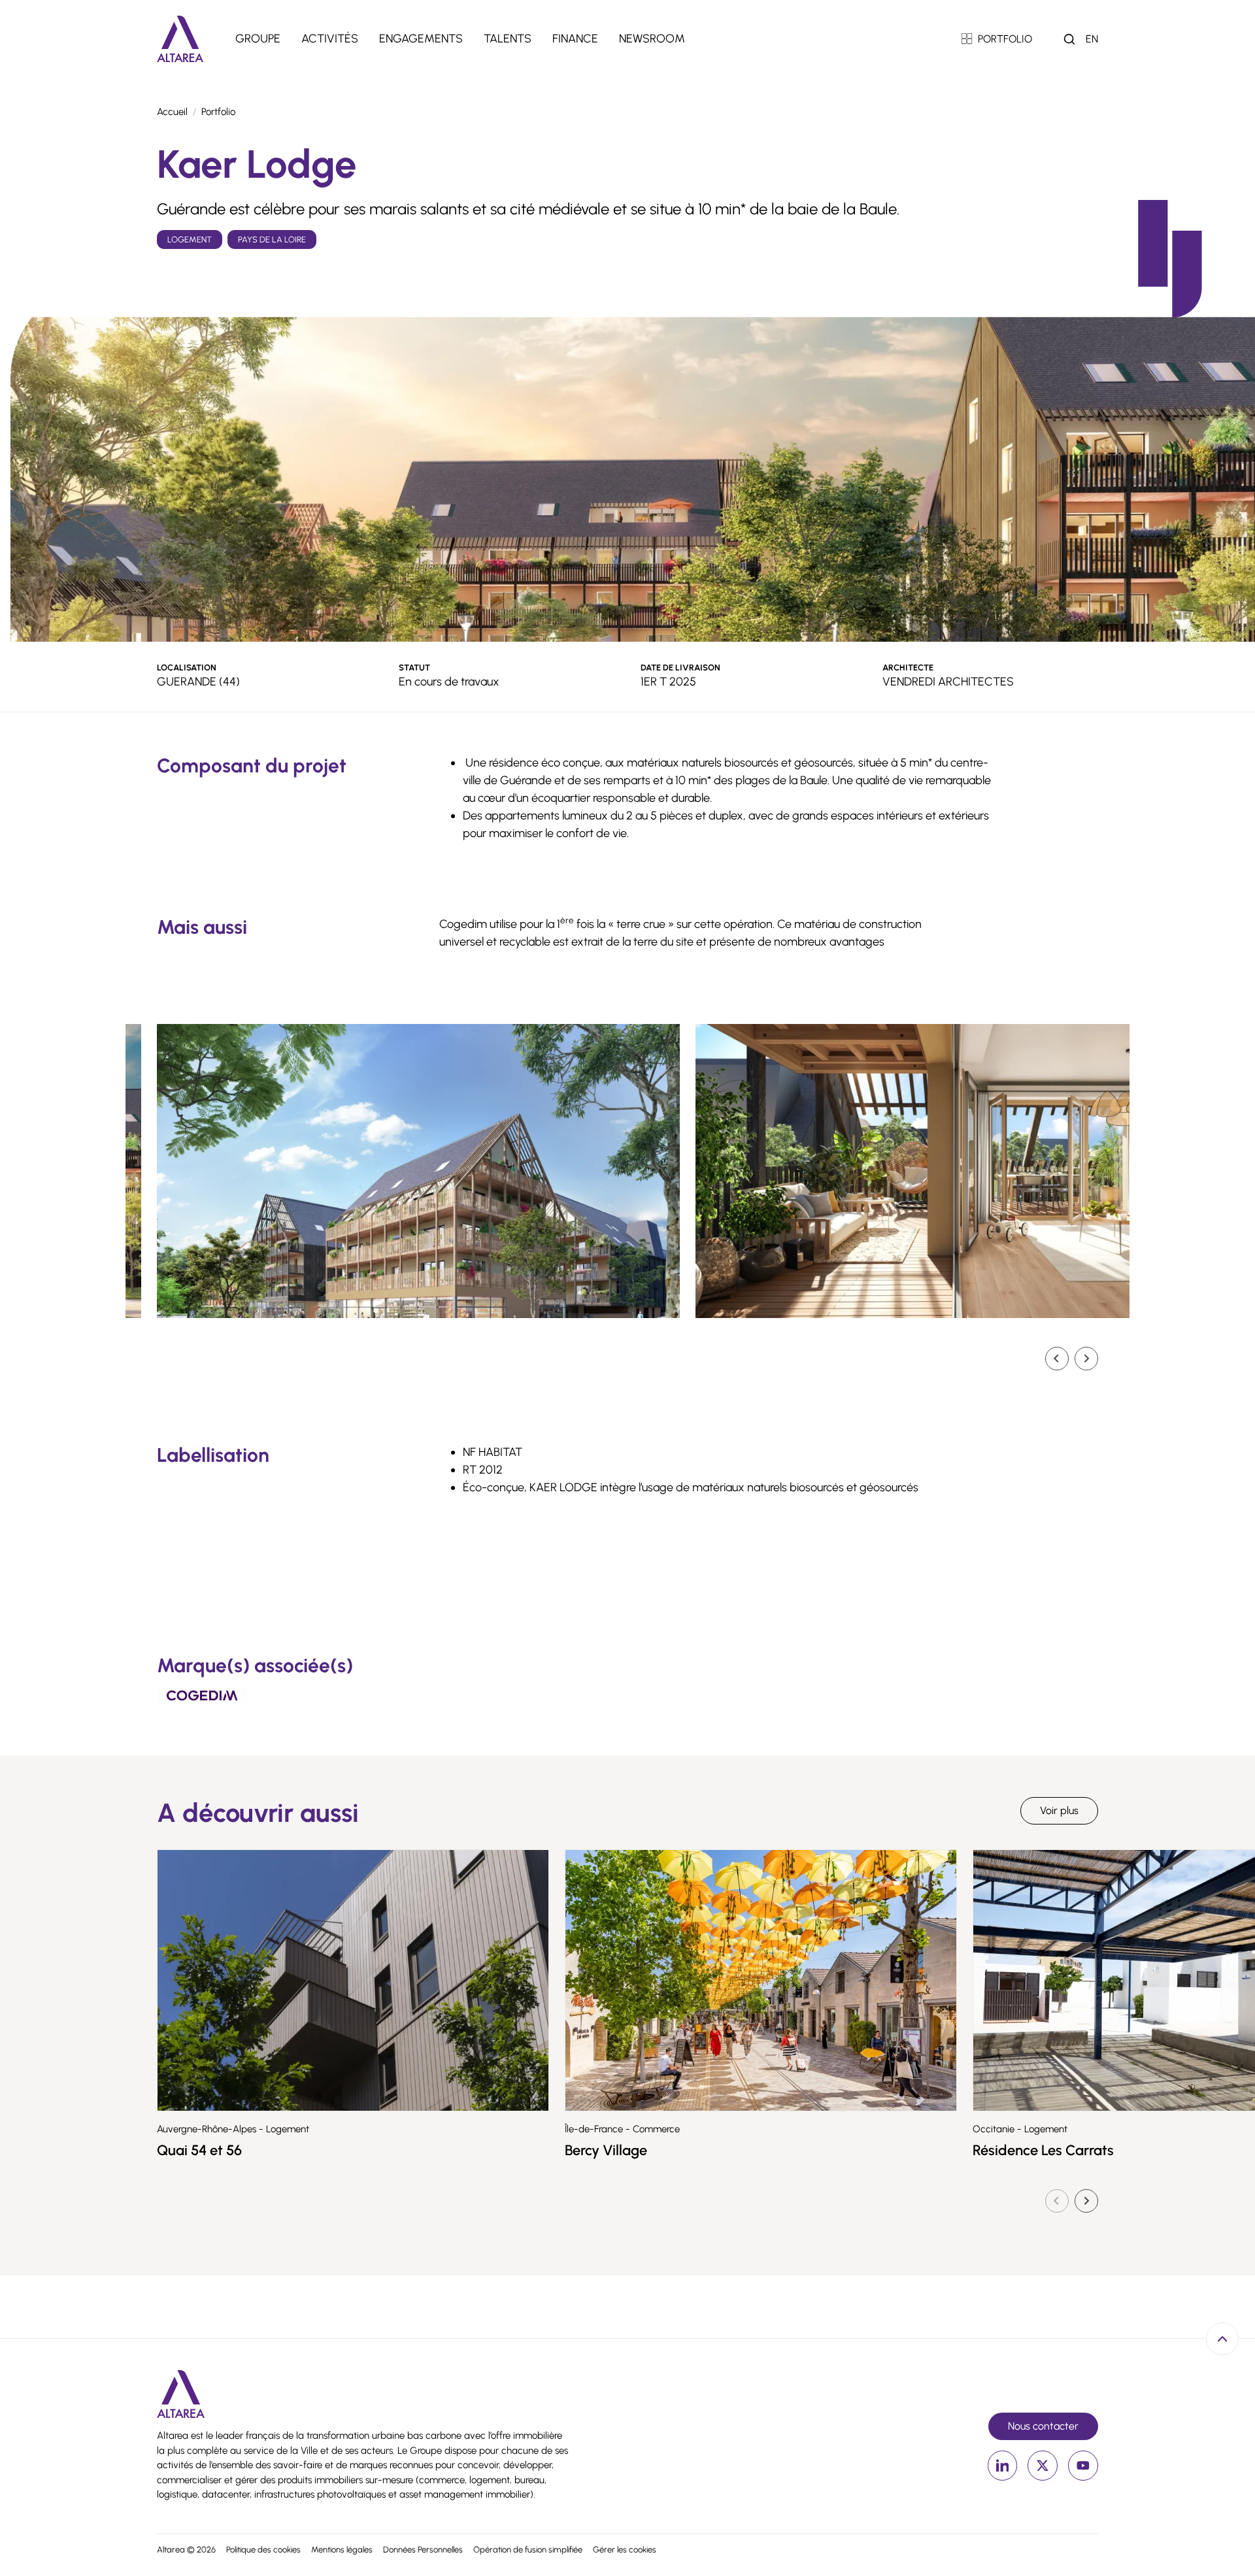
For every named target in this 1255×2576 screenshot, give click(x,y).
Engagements (421, 39)
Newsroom (652, 39)
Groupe (258, 39)
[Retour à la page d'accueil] (180, 39)
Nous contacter (1043, 2426)
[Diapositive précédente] (1057, 2201)
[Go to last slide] (1057, 1359)
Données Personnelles (423, 2550)
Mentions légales (342, 2550)
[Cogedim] (202, 1695)
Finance (575, 39)
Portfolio (218, 112)
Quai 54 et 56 (199, 2150)
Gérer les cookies (625, 2550)
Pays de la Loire (272, 239)
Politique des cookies (263, 2550)
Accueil (172, 112)
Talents (508, 39)
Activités (330, 39)
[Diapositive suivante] (1086, 1359)
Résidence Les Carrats (1043, 2150)
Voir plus (1059, 1810)
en (1092, 39)
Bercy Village (606, 2150)
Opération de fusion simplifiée (528, 2550)
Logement (190, 239)
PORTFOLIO (1005, 39)
